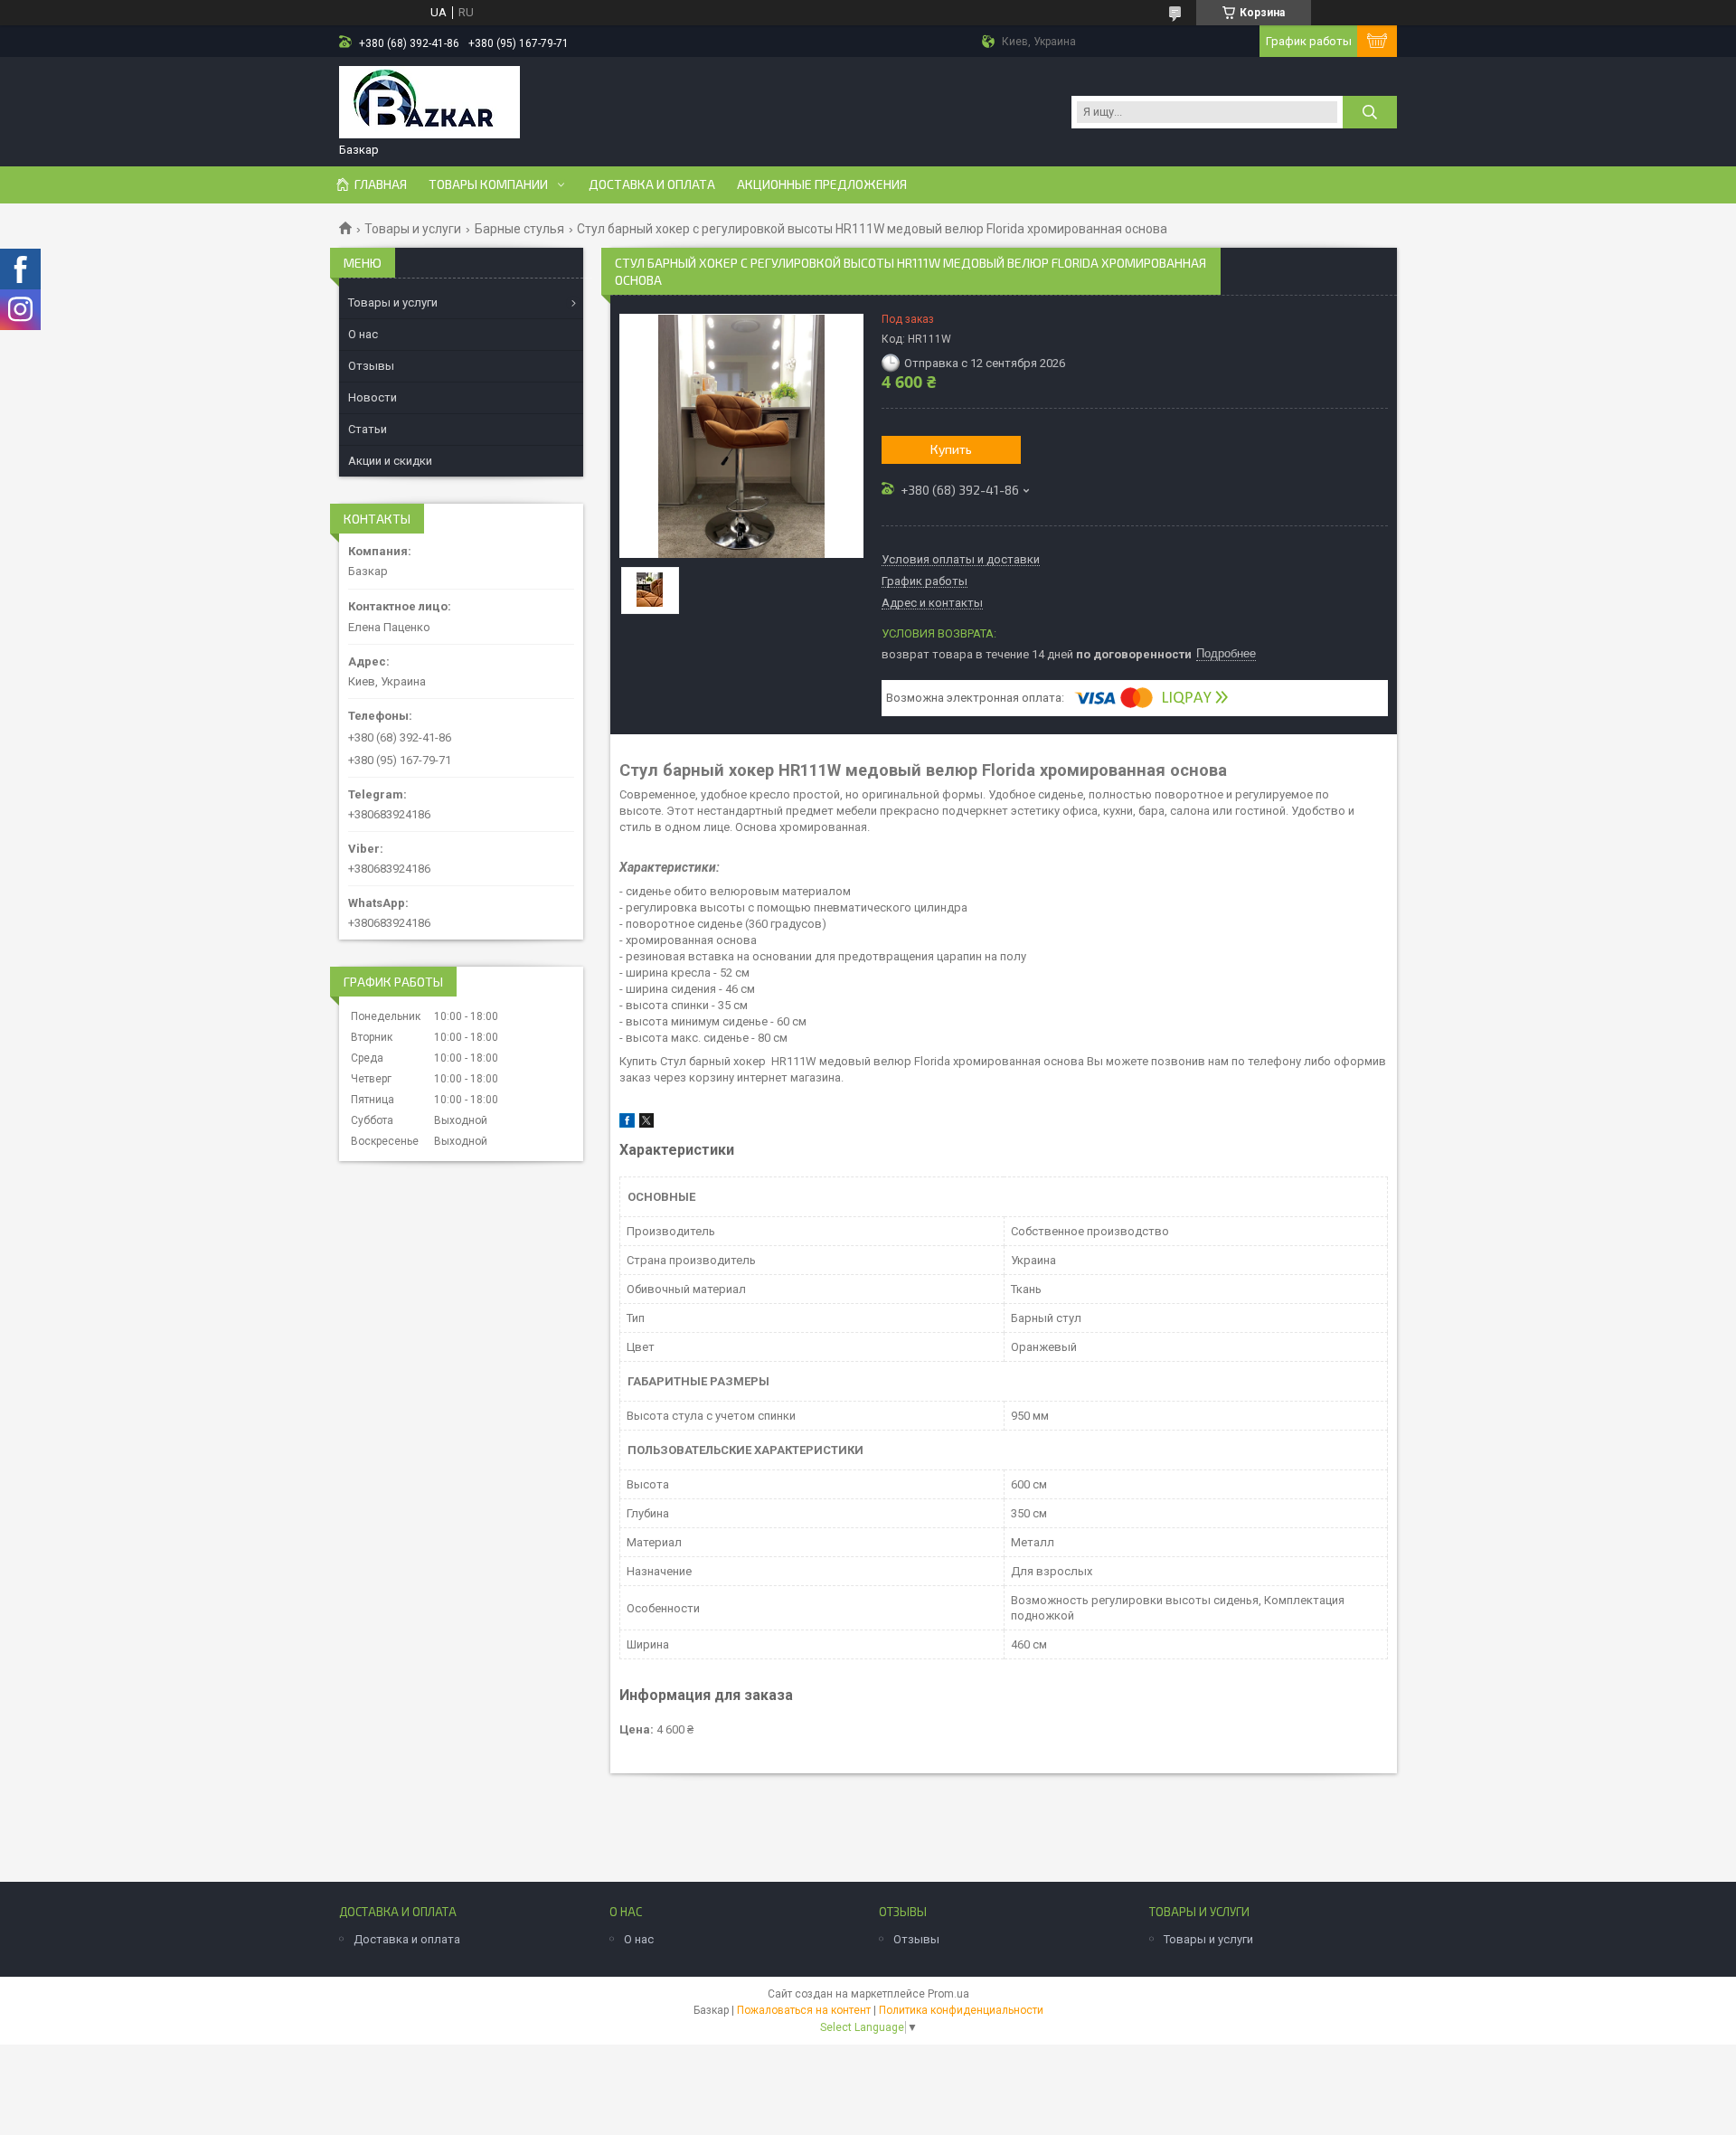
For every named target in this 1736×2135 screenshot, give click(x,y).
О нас (363, 334)
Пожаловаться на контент (804, 2010)
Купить (951, 449)
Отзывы (371, 366)
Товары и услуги (413, 229)
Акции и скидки (390, 461)
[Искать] (1370, 112)
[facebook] (627, 1124)
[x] (646, 1124)
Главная (381, 184)
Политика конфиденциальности (961, 2010)
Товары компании (488, 184)
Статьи (368, 429)
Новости (373, 397)
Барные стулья (519, 229)
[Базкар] (429, 104)
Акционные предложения (822, 184)
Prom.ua (948, 1994)
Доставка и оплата (652, 184)
